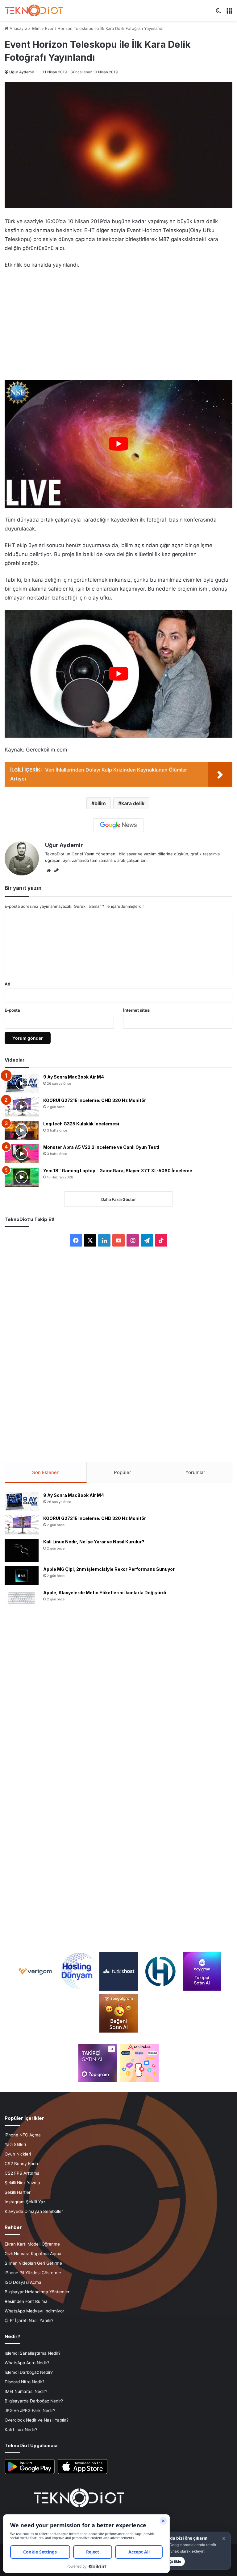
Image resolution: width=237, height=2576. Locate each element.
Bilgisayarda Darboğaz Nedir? (34, 2401)
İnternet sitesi (137, 1010)
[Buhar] (56, 870)
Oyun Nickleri (18, 2154)
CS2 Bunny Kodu (21, 2164)
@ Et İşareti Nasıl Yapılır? (29, 2320)
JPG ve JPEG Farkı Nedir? (30, 2410)
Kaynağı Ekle (170, 2561)
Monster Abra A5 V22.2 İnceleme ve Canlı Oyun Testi (101, 1147)
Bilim (36, 28)
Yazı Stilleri (15, 2144)
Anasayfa (18, 28)
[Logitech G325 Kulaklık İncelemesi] (22, 1130)
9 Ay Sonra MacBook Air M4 (74, 1077)
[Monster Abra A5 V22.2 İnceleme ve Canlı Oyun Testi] (22, 1154)
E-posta (12, 1010)
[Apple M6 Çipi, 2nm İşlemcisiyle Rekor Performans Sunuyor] (22, 1576)
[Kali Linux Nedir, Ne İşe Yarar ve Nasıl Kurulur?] (22, 1550)
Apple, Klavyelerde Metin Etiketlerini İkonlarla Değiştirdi (105, 1593)
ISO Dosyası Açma (23, 2282)
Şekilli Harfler (18, 2192)
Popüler (123, 1472)
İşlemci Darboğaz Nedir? (29, 2372)
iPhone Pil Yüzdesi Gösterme (33, 2273)
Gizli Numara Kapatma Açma (33, 2254)
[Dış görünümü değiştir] (218, 13)
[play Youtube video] (118, 444)
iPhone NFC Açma (23, 2135)
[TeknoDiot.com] (34, 10)
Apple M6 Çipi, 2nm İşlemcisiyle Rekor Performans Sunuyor (109, 1569)
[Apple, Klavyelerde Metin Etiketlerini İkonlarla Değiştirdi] (22, 1598)
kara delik (133, 803)
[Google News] (118, 825)
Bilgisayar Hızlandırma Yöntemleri (37, 2292)
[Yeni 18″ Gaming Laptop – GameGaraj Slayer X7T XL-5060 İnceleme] (22, 1177)
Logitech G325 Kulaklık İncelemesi (81, 1124)
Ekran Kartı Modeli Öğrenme (32, 2244)
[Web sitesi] (49, 870)
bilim (100, 803)
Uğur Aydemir (22, 72)
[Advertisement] (118, 320)
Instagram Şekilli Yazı (25, 2202)
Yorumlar (195, 1472)
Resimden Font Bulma (26, 2301)
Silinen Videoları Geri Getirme (33, 2263)
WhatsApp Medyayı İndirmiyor (34, 2311)
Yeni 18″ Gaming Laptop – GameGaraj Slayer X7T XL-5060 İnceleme (118, 1171)
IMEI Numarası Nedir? (26, 2391)
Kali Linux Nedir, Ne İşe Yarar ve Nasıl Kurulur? (94, 1542)
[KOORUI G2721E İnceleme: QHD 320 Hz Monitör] (22, 1107)
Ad (7, 984)
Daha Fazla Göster (118, 1199)
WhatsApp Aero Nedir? (27, 2363)
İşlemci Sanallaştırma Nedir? (33, 2353)
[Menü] (229, 13)
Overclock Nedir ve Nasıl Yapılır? (37, 2420)
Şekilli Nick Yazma (22, 2183)
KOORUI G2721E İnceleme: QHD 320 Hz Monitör (95, 1100)
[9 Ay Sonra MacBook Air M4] (22, 1083)
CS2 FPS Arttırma (22, 2173)
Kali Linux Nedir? (21, 2430)
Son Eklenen (46, 1472)
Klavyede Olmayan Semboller (34, 2211)
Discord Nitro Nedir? (25, 2382)
